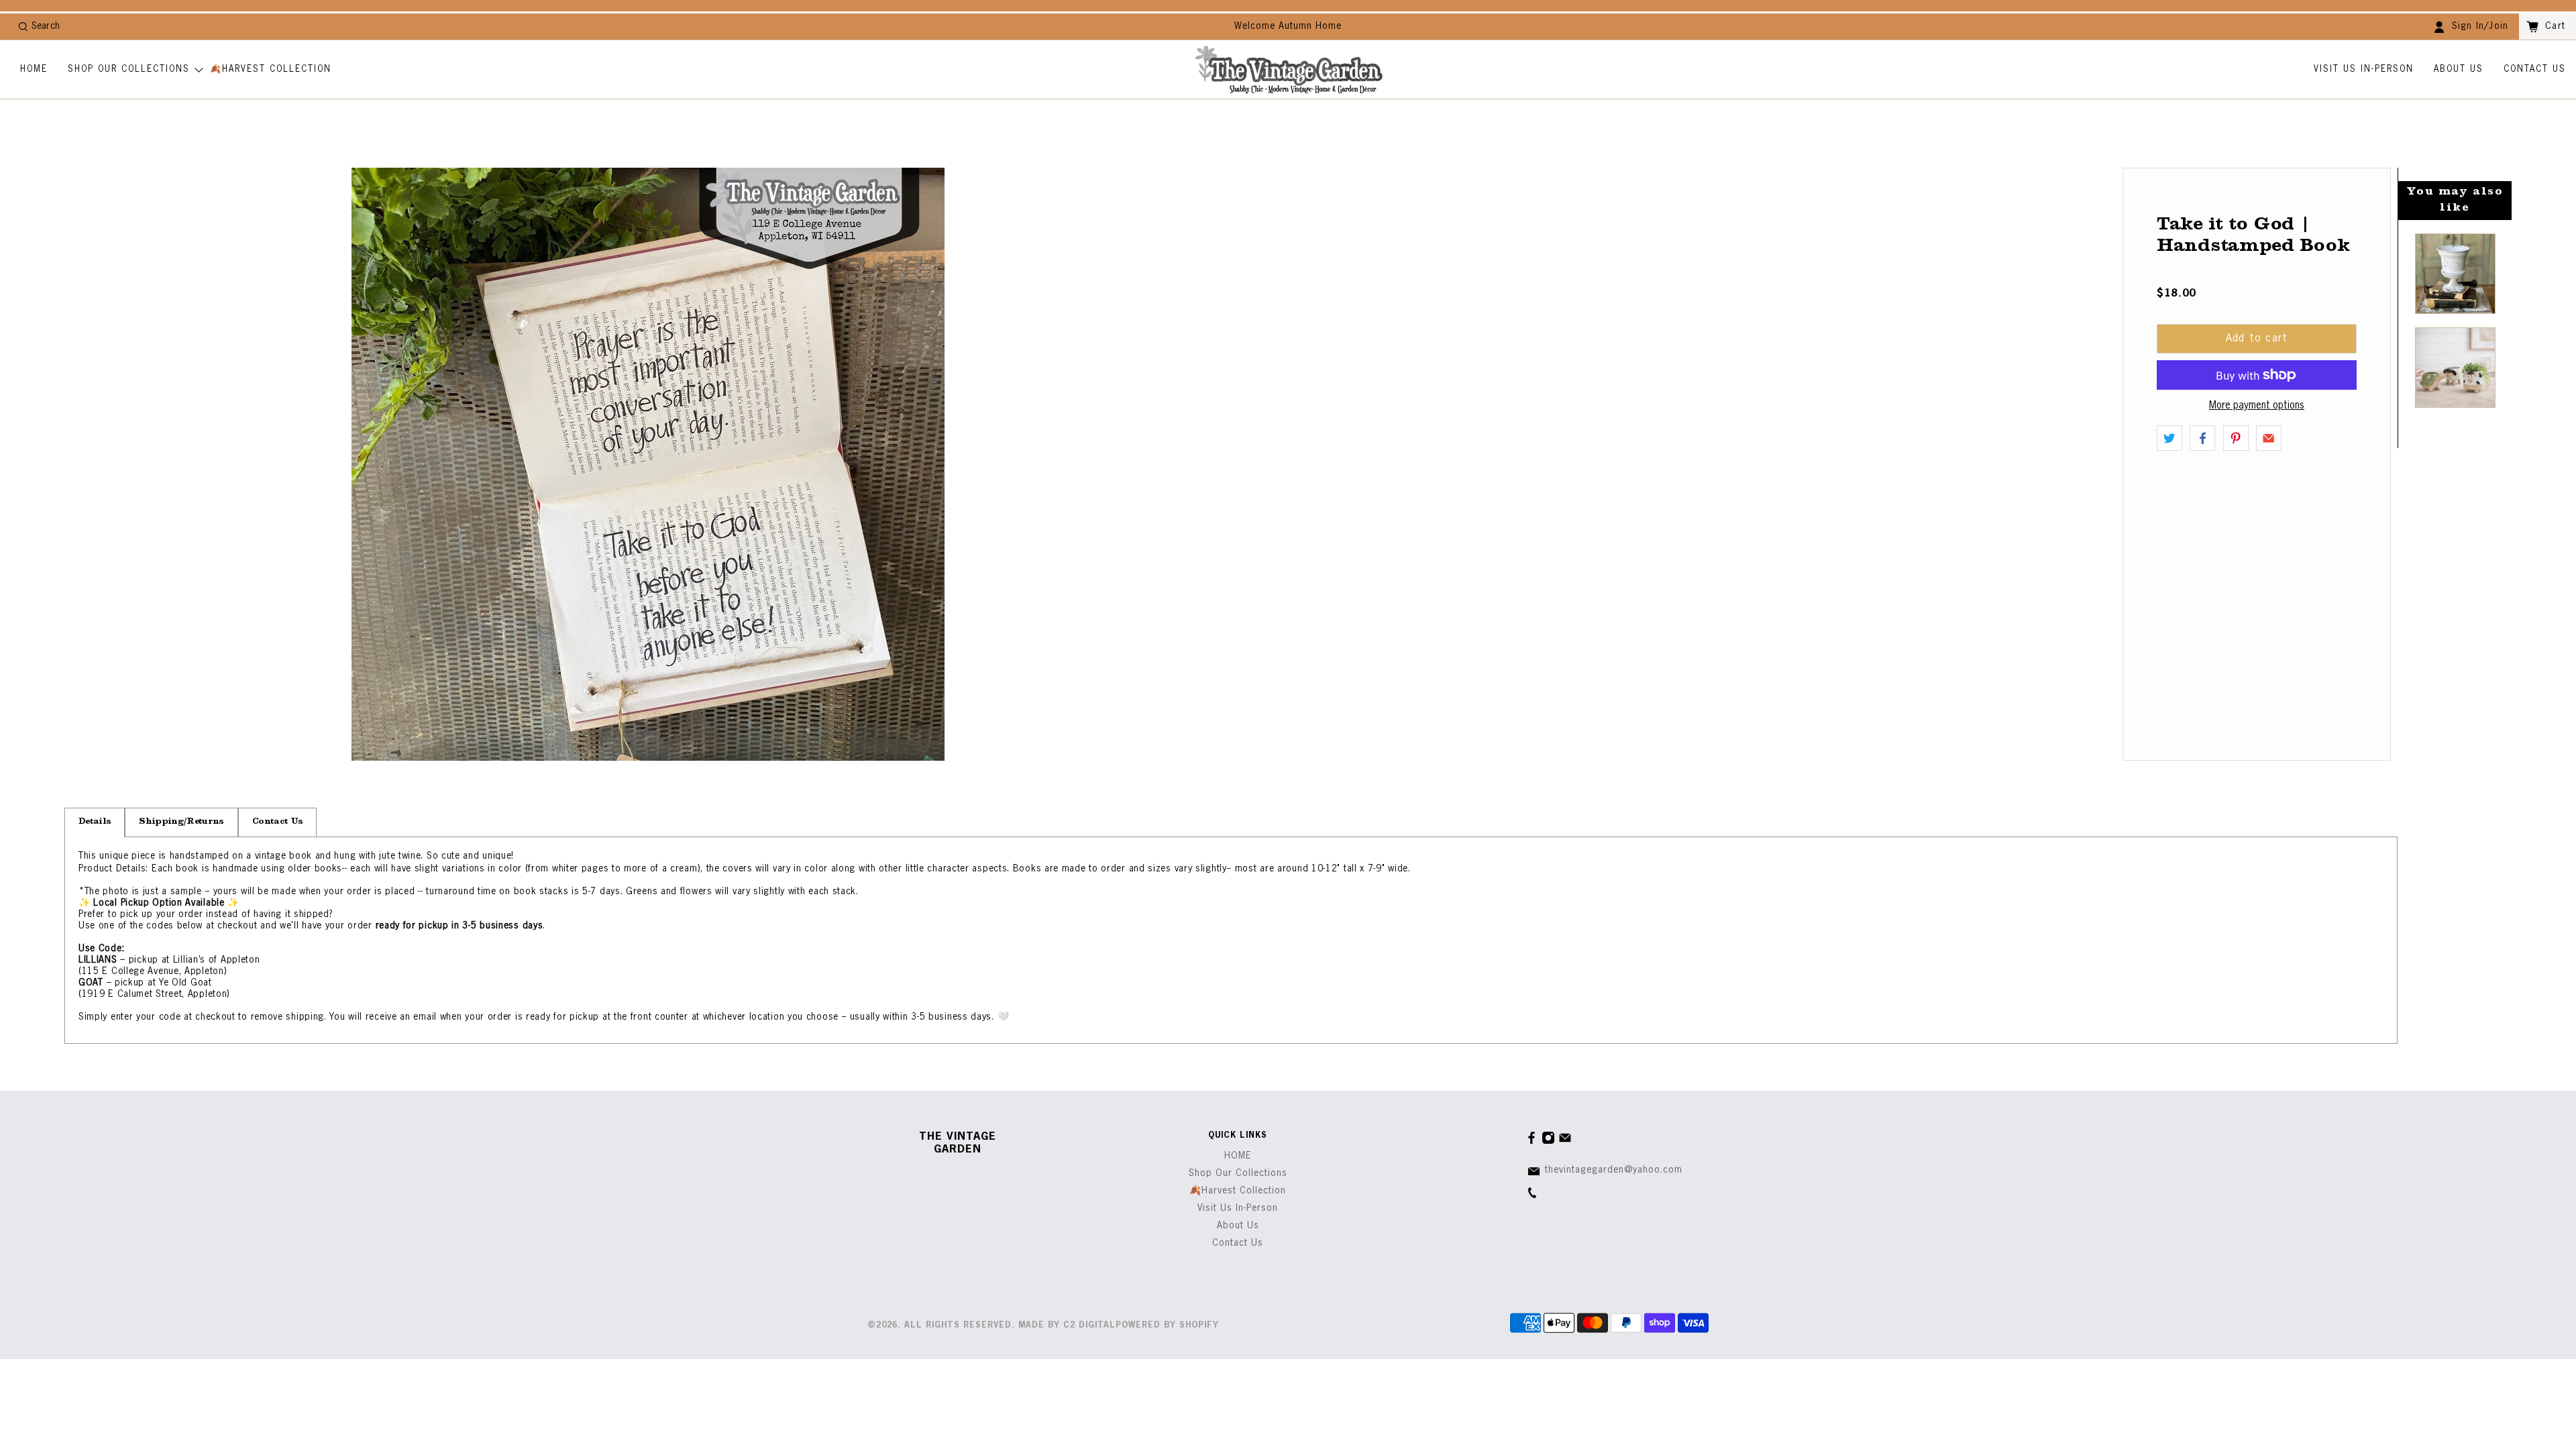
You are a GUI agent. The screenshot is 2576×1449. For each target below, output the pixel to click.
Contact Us (2535, 69)
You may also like (2455, 200)
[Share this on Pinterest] (2236, 438)
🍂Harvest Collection (271, 69)
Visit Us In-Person (2364, 69)
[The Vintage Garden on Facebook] (1532, 1142)
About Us (2459, 69)
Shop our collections (129, 69)
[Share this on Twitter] (2169, 438)
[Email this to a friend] (2269, 438)
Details (95, 822)
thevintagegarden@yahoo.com (1614, 1170)
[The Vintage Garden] (1289, 70)
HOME (34, 69)
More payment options (2257, 406)
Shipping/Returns (181, 822)
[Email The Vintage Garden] (1565, 1142)
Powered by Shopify (1167, 1326)
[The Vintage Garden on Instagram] (1548, 1142)
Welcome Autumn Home (1288, 26)
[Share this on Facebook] (2202, 438)
